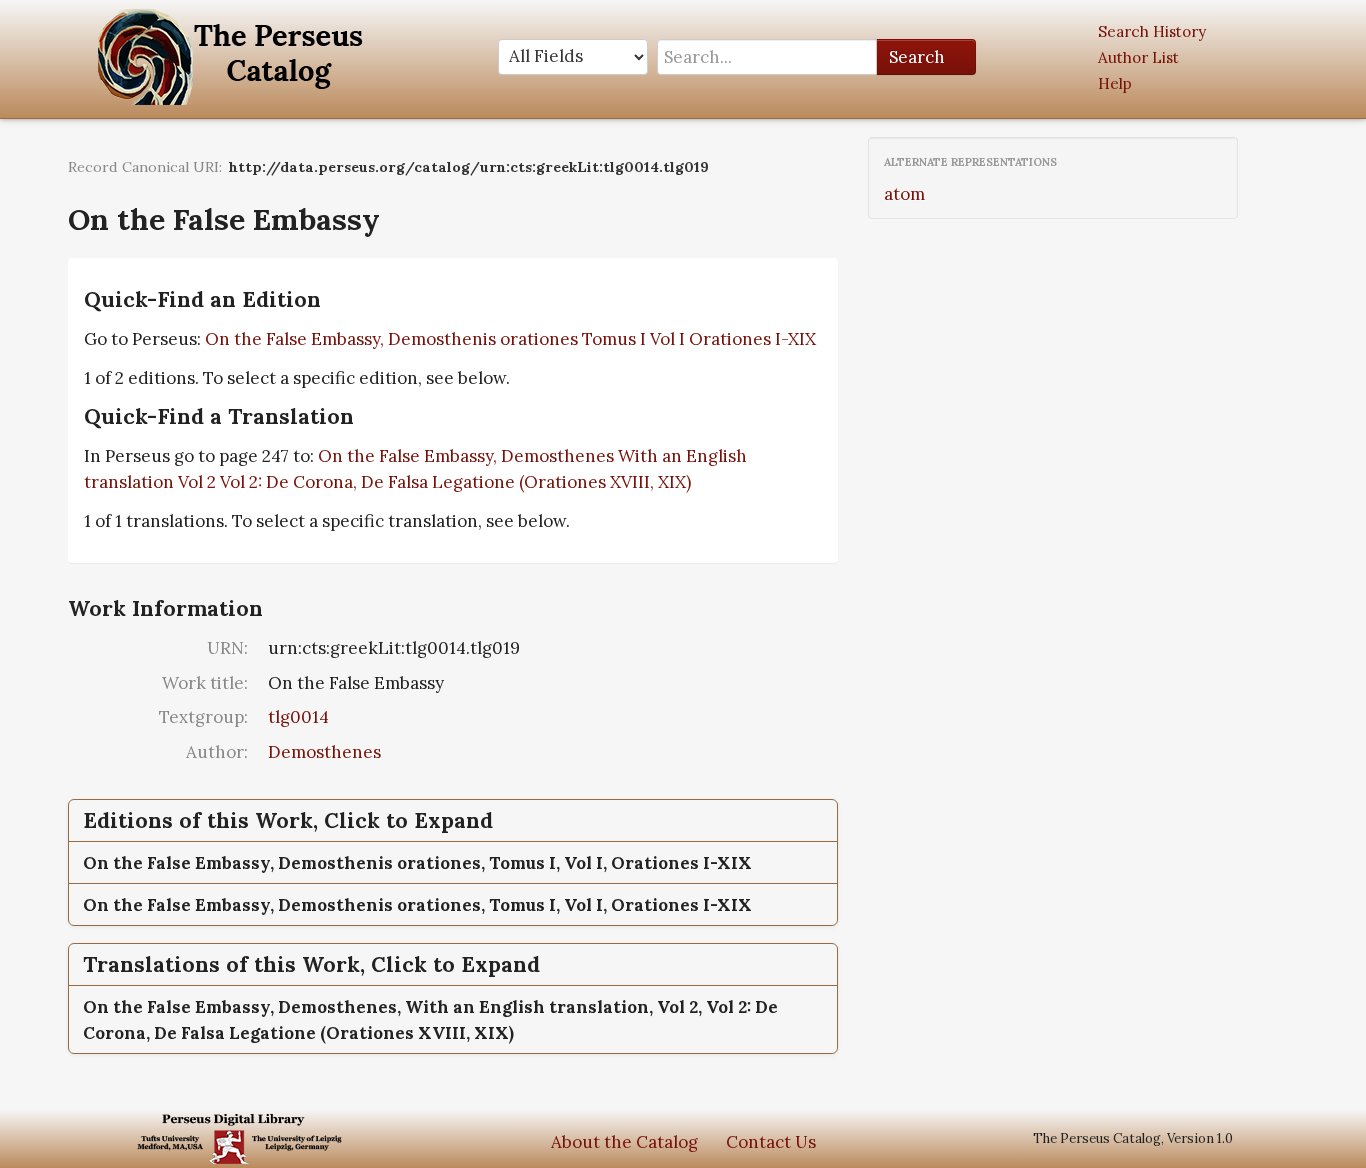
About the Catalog (624, 1142)
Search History (1152, 31)
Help (1115, 83)
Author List (1138, 57)
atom (904, 194)
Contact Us (771, 1142)
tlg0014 (298, 717)
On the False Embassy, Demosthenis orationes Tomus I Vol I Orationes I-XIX (510, 339)
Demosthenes (324, 752)
